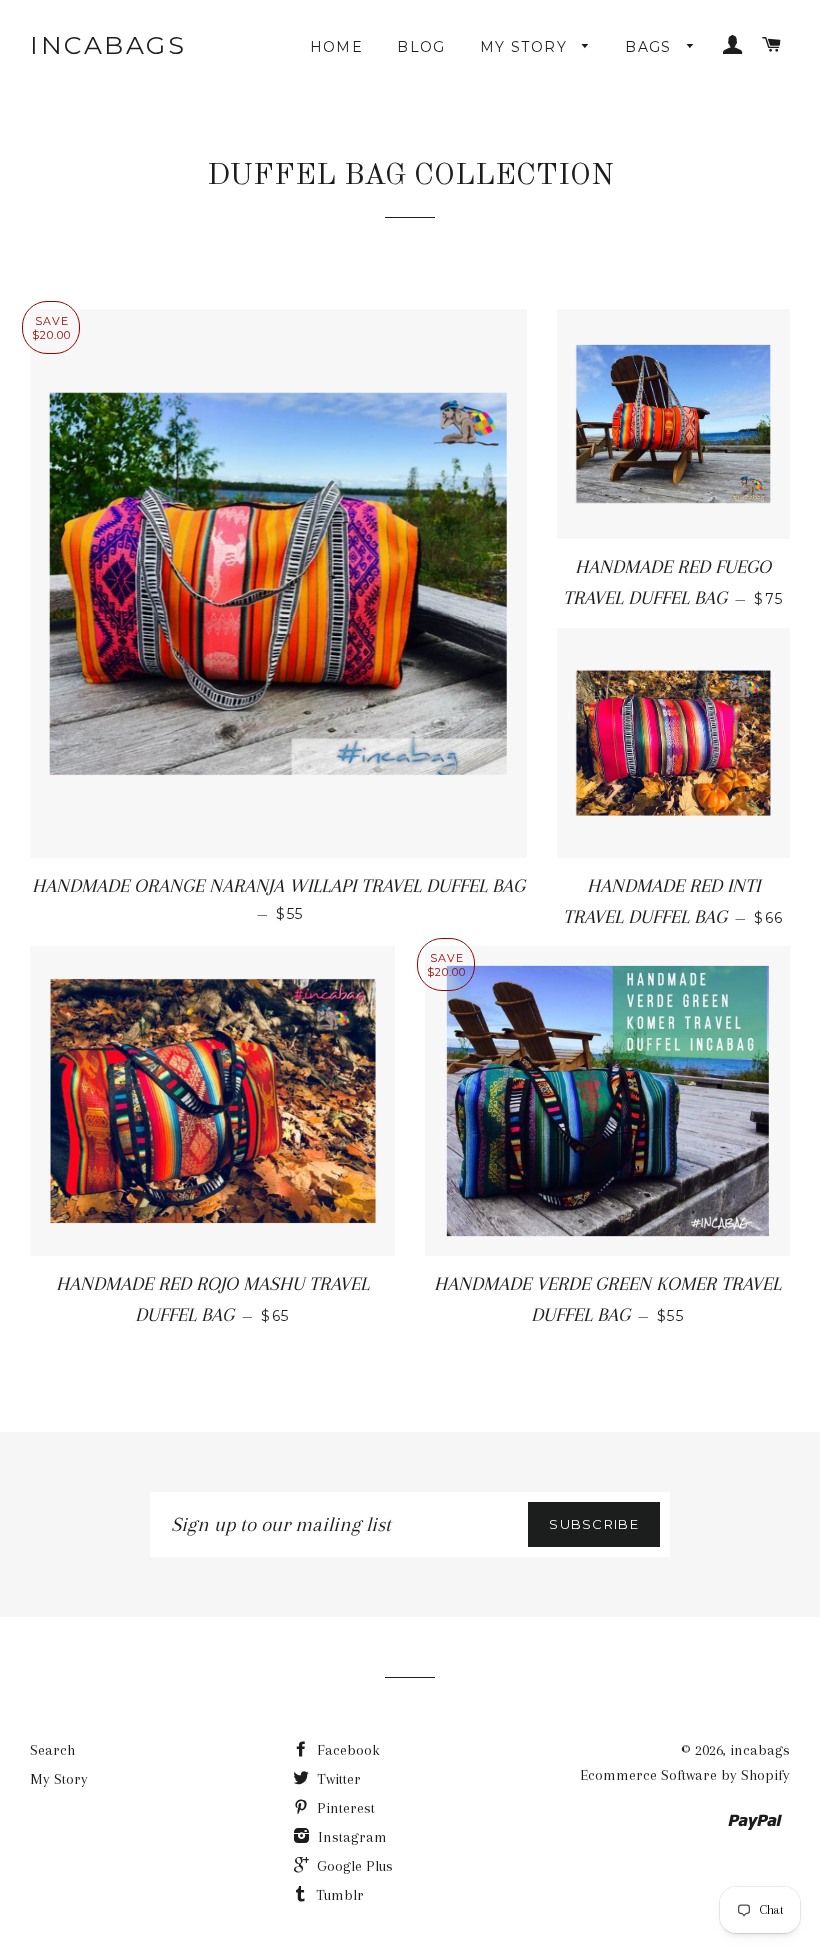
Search (52, 1750)
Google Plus (353, 1866)
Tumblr (338, 1895)
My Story (526, 47)
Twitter (337, 1779)
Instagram (350, 1837)
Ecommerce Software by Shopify (685, 1775)
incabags (108, 45)
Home (337, 47)
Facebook (346, 1750)
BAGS (651, 47)
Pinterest (344, 1808)
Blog (421, 47)
